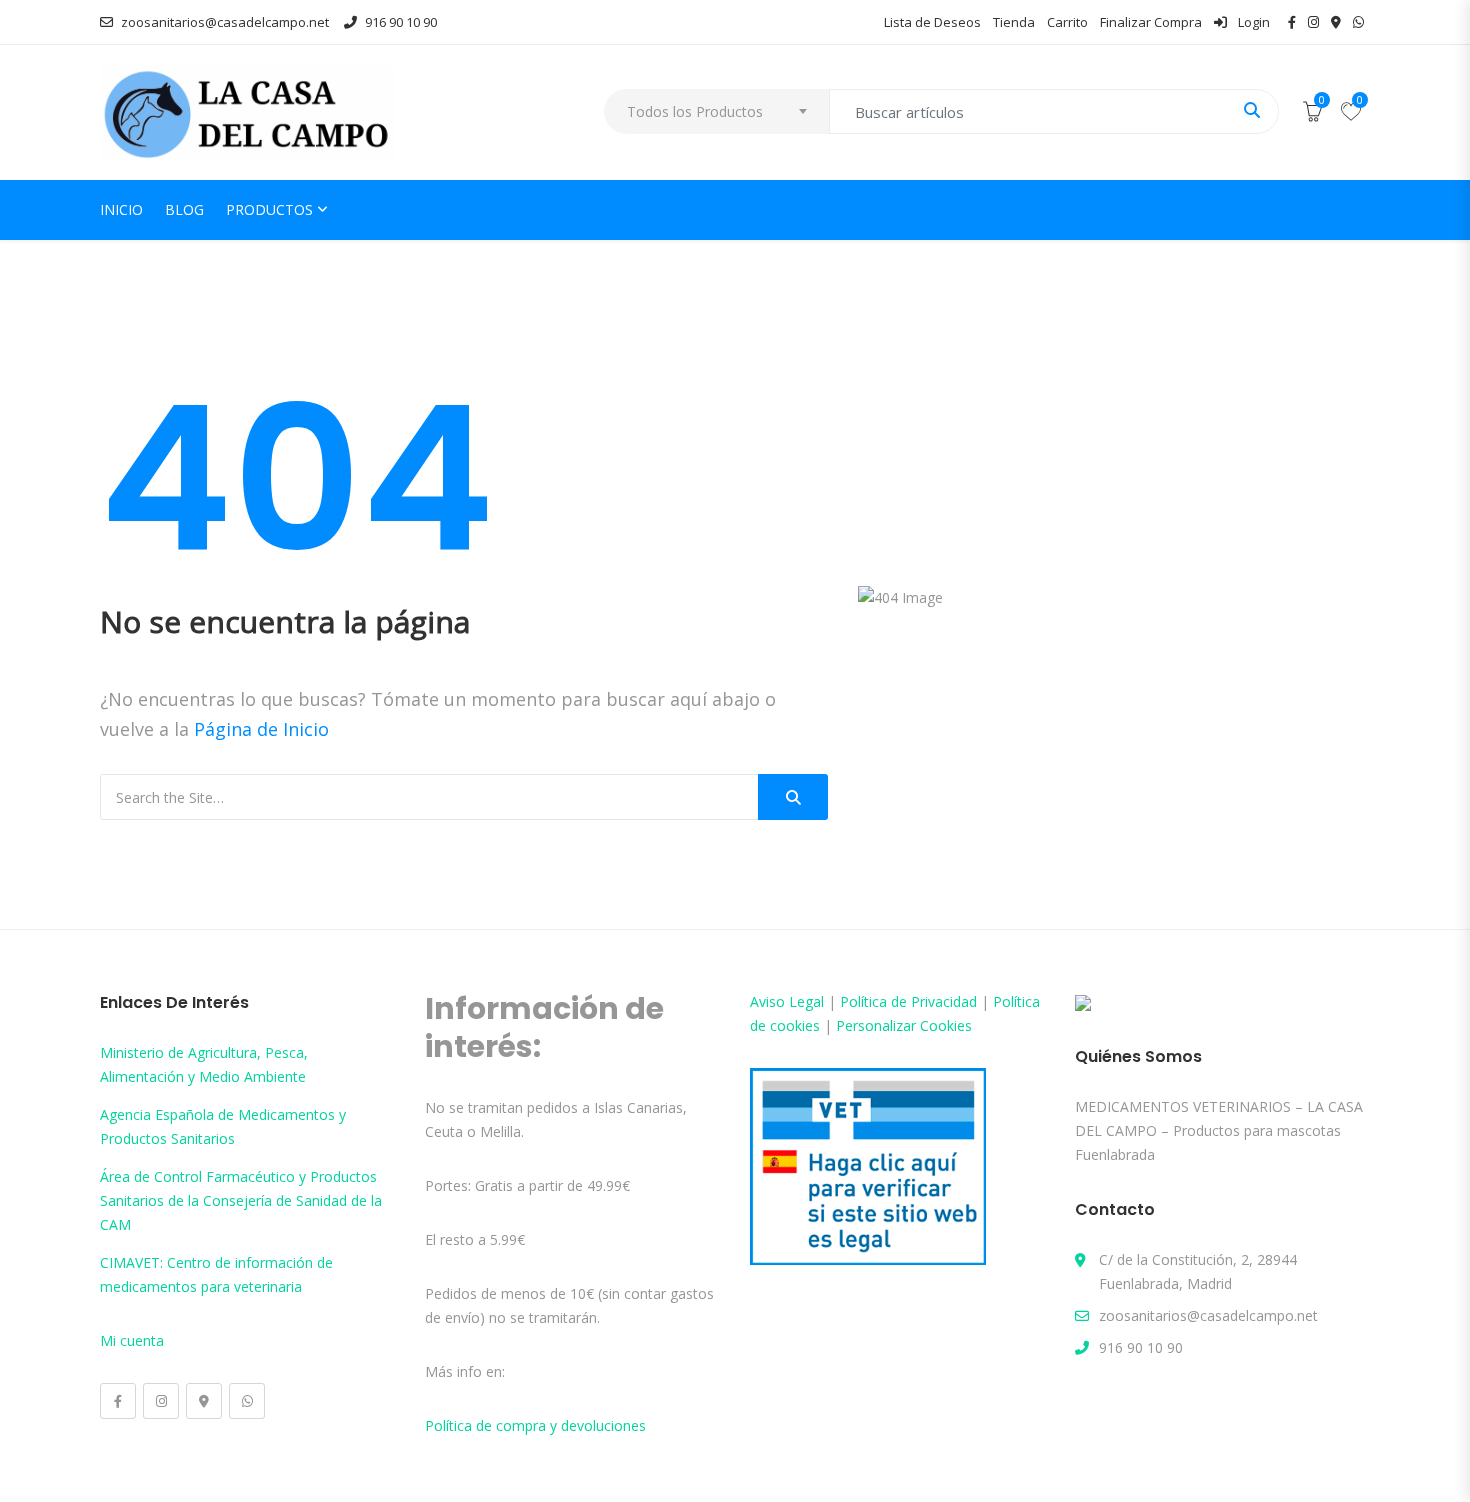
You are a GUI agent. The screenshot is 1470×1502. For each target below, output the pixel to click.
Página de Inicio (261, 729)
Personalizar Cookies (904, 1025)
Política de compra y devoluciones (535, 1425)
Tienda (1014, 22)
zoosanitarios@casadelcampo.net (225, 22)
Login (1252, 22)
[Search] (793, 797)
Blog (184, 209)
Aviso (769, 1001)
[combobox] (716, 111)
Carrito (1067, 22)
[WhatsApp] (247, 1401)
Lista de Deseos (932, 22)
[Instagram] (161, 1401)
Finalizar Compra (1151, 22)
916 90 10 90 (401, 22)
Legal (806, 1001)
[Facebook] (118, 1401)
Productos (269, 209)
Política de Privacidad (908, 1001)
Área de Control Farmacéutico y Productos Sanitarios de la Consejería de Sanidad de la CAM (241, 1200)
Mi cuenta (132, 1340)
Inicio (121, 209)
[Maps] (204, 1401)
